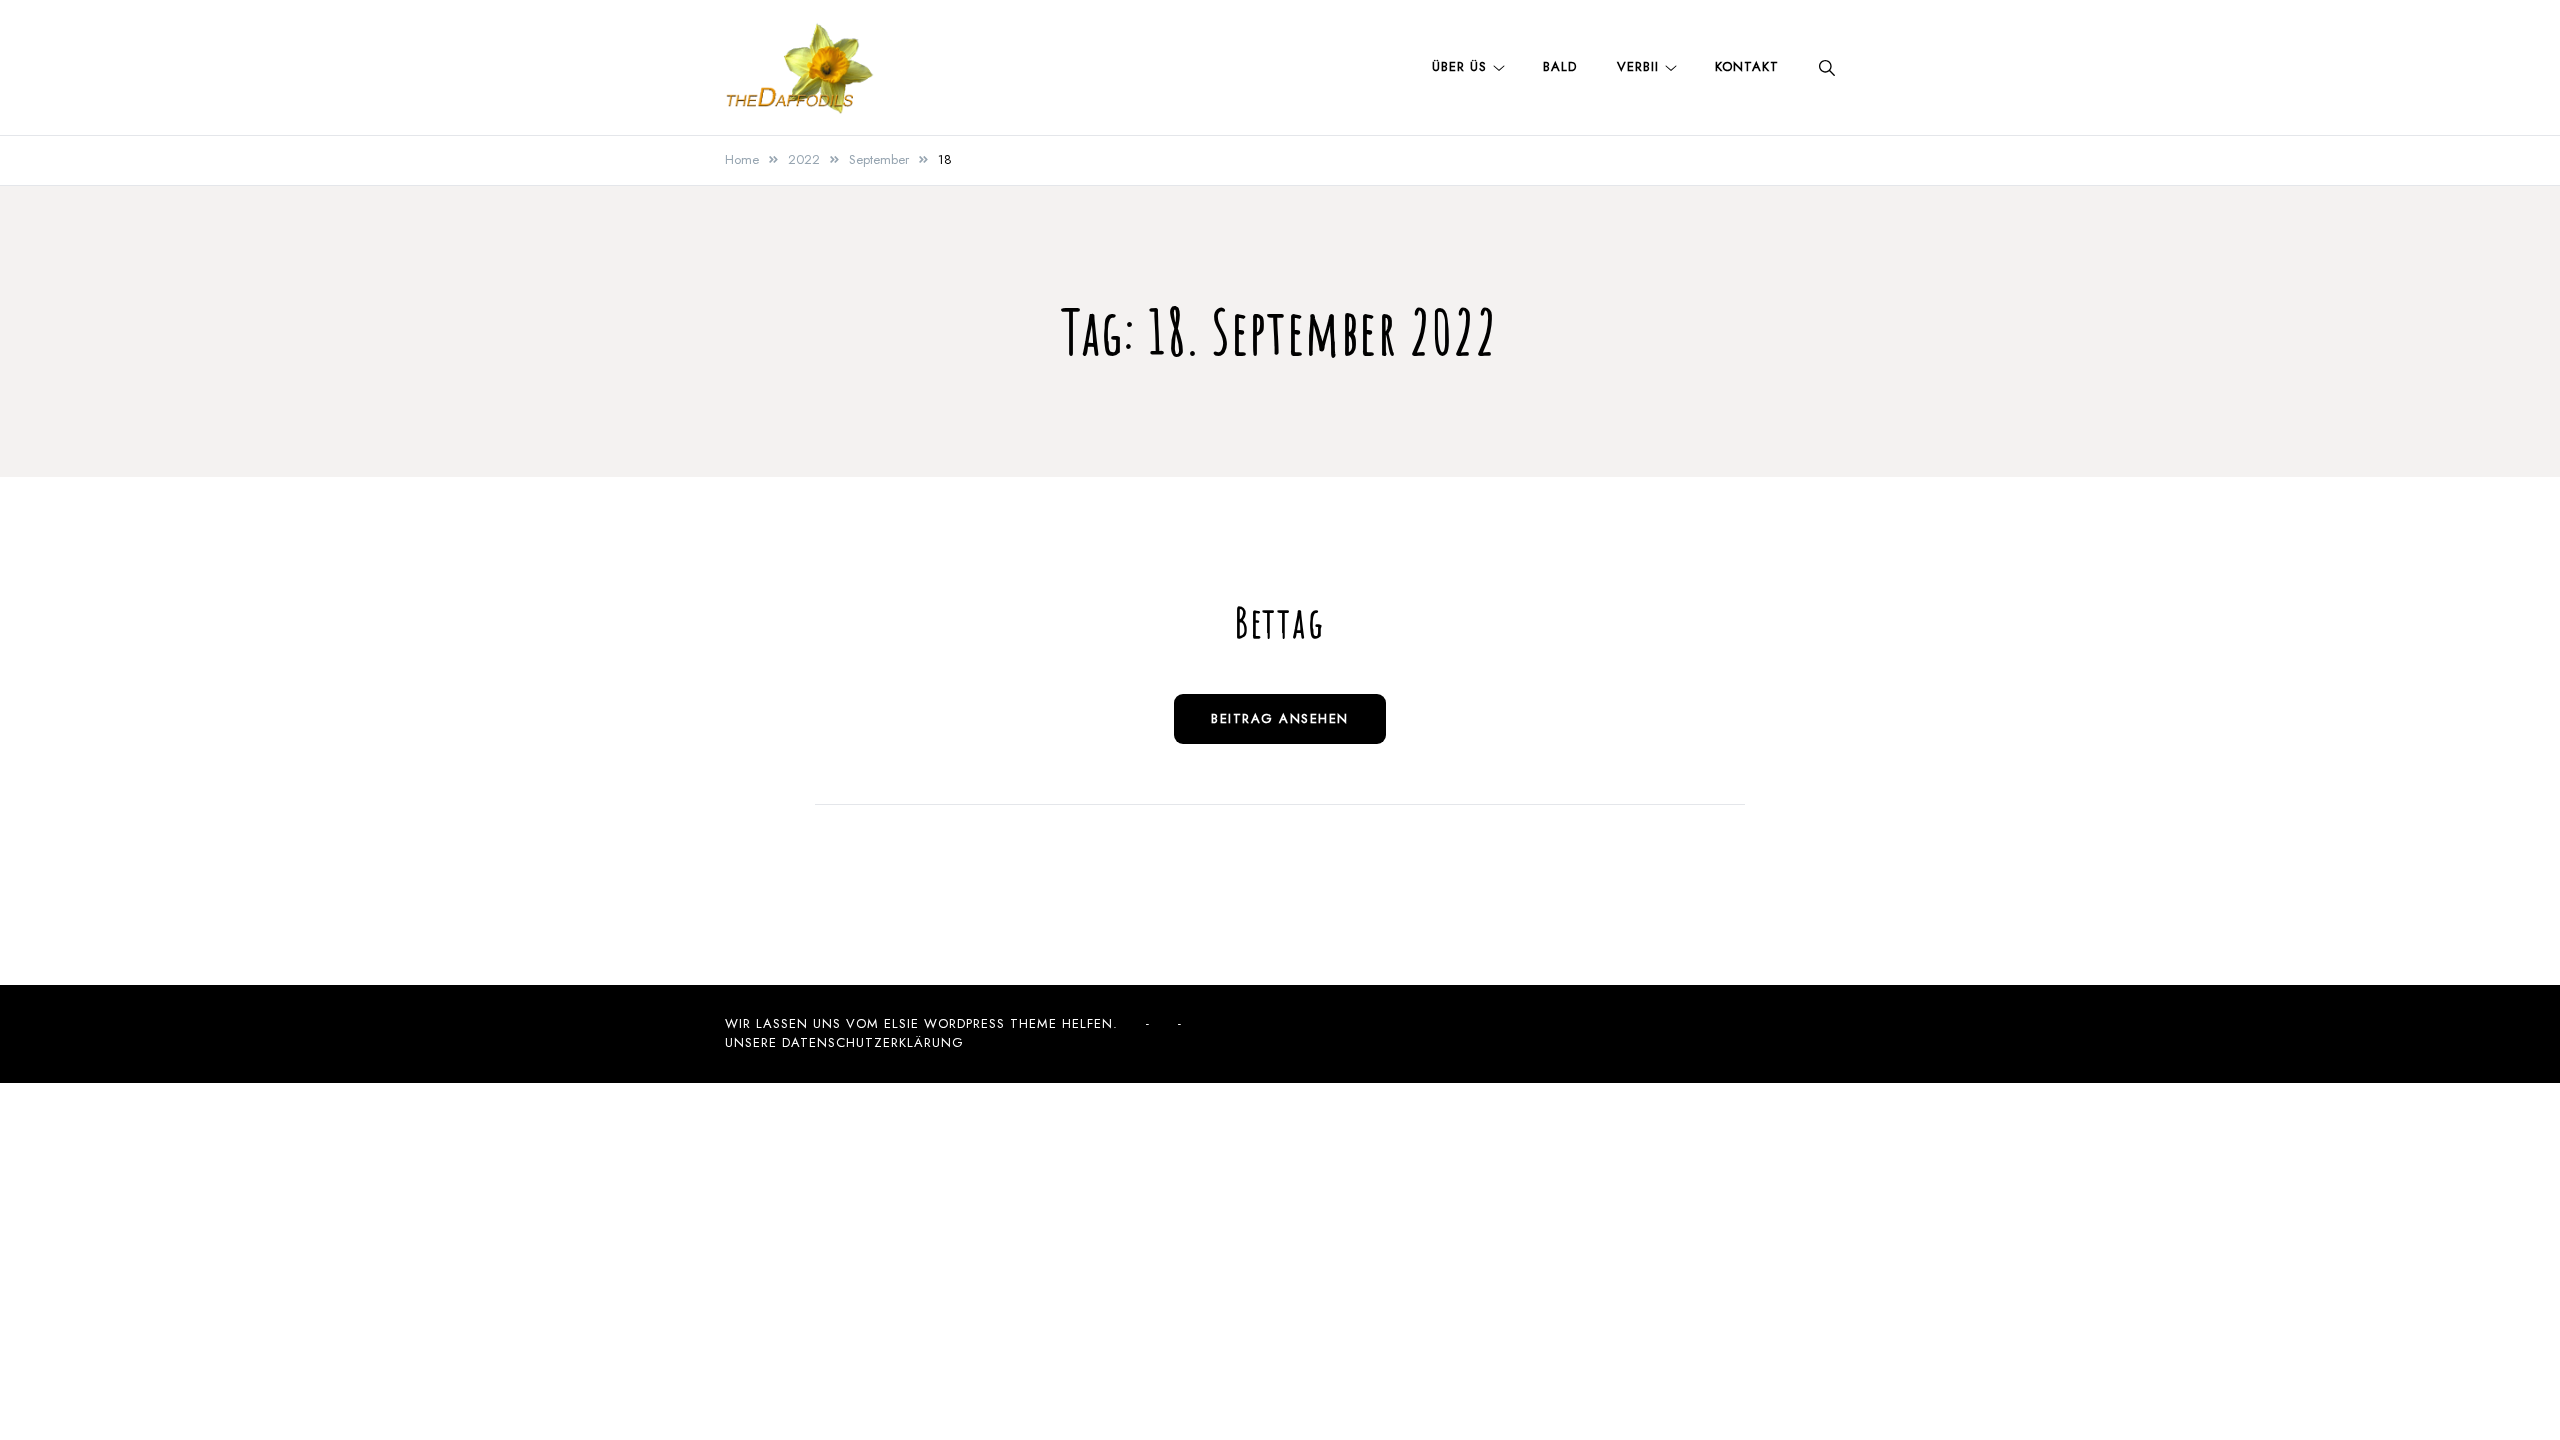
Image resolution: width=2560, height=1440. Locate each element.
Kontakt (1747, 66)
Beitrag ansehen (1280, 718)
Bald (1560, 66)
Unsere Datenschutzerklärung (844, 1042)
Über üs (1459, 66)
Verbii (1638, 66)
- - (1164, 1023)
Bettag (1280, 621)
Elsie (901, 1023)
